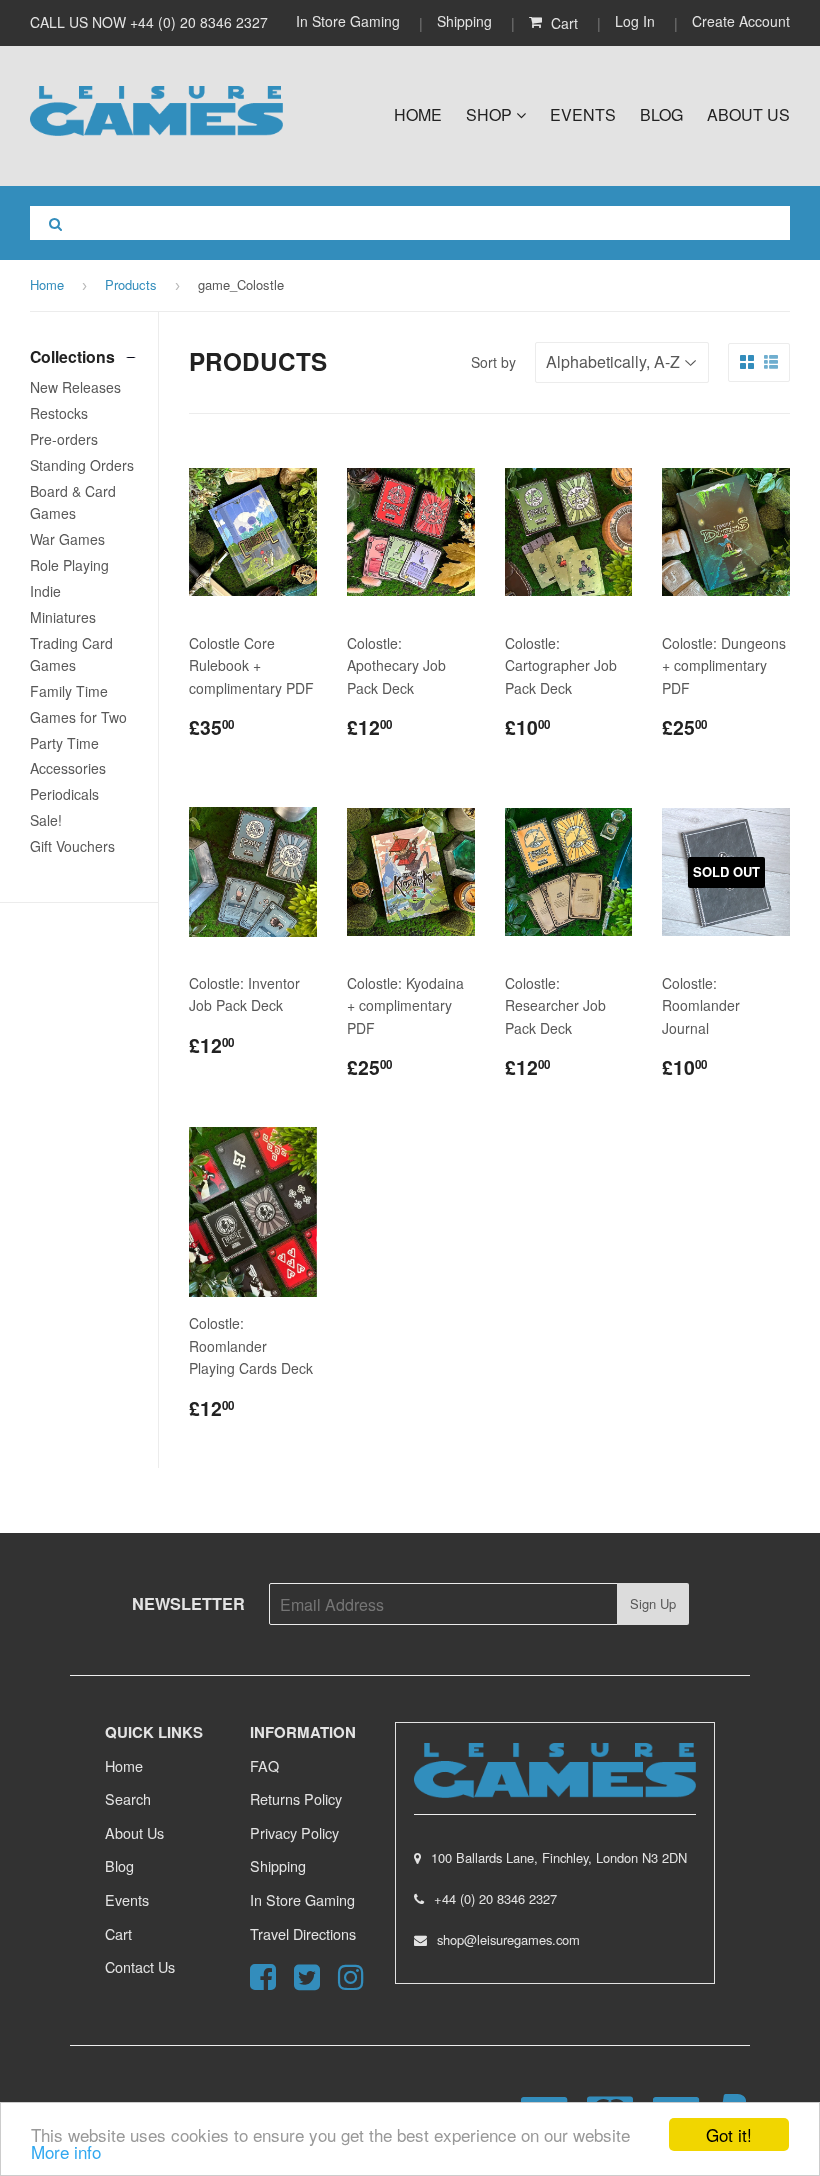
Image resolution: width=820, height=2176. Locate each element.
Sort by (493, 362)
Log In (635, 21)
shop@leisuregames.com (508, 1939)
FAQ (264, 1765)
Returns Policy (296, 1798)
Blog (661, 114)
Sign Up (653, 1603)
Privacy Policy (294, 1832)
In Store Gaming (350, 21)
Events (583, 114)
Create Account (741, 21)
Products (131, 284)
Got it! (729, 2134)
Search (128, 1798)
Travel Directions (303, 1933)
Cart (118, 1933)
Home (418, 114)
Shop (491, 114)
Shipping (464, 21)
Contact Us (140, 1966)
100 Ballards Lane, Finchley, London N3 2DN (559, 1857)
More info (66, 2151)
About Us (748, 114)
